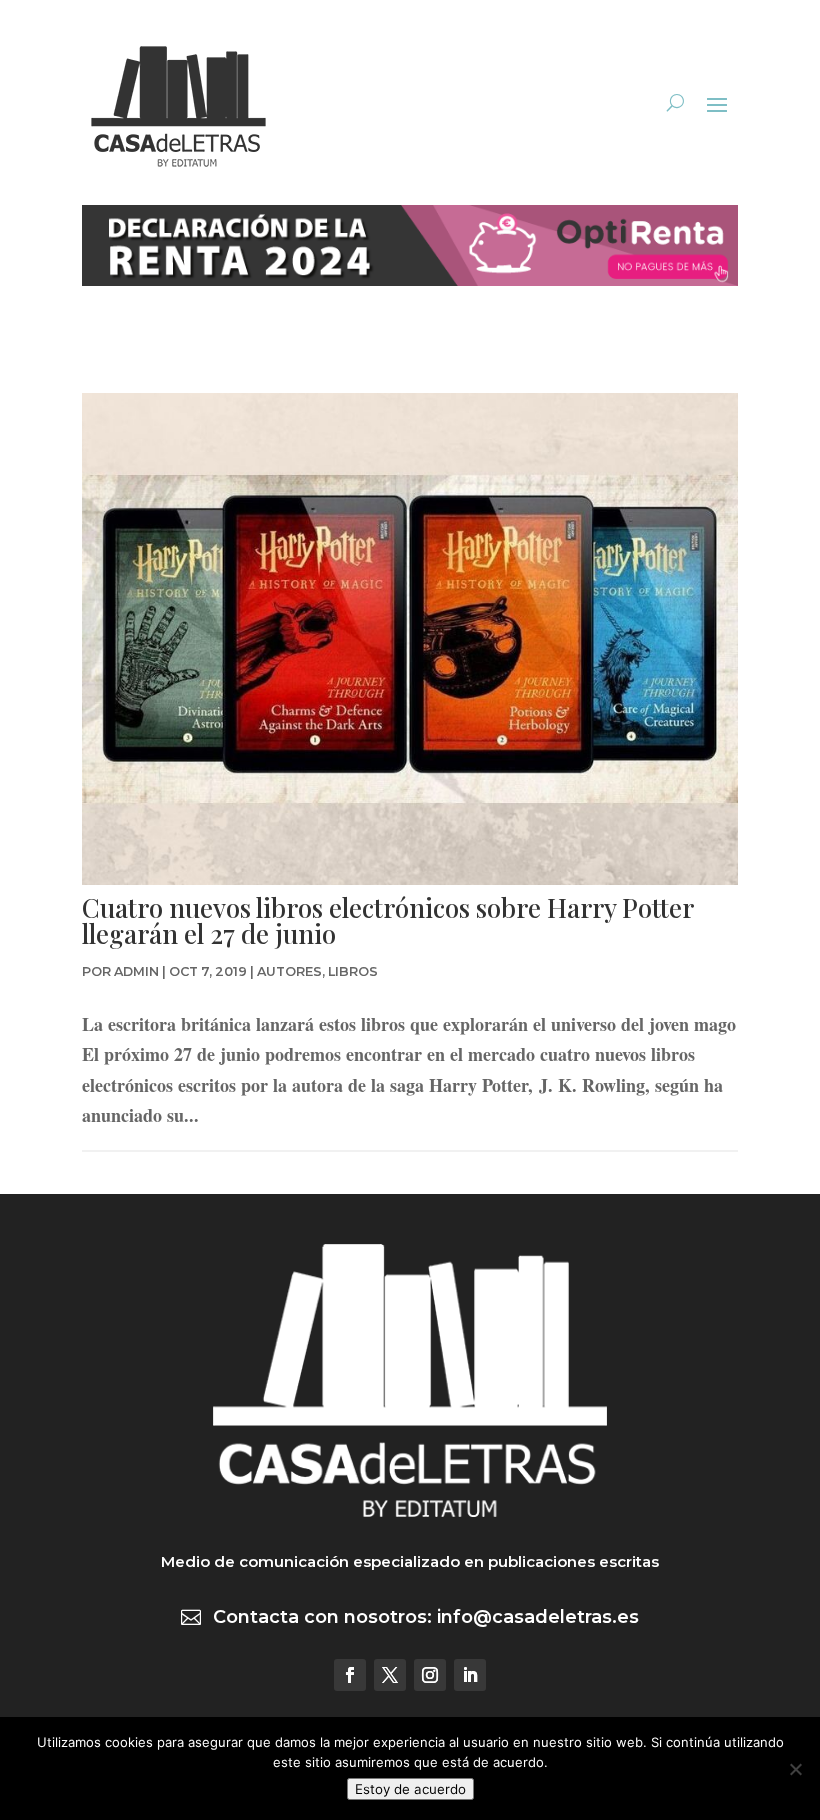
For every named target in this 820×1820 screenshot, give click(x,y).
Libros (353, 971)
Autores (289, 971)
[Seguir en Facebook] (350, 1675)
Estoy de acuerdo (410, 1789)
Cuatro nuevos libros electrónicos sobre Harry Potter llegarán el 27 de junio (387, 920)
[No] (795, 1769)
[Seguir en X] (390, 1675)
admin (136, 971)
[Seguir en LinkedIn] (470, 1675)
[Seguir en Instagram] (430, 1675)
